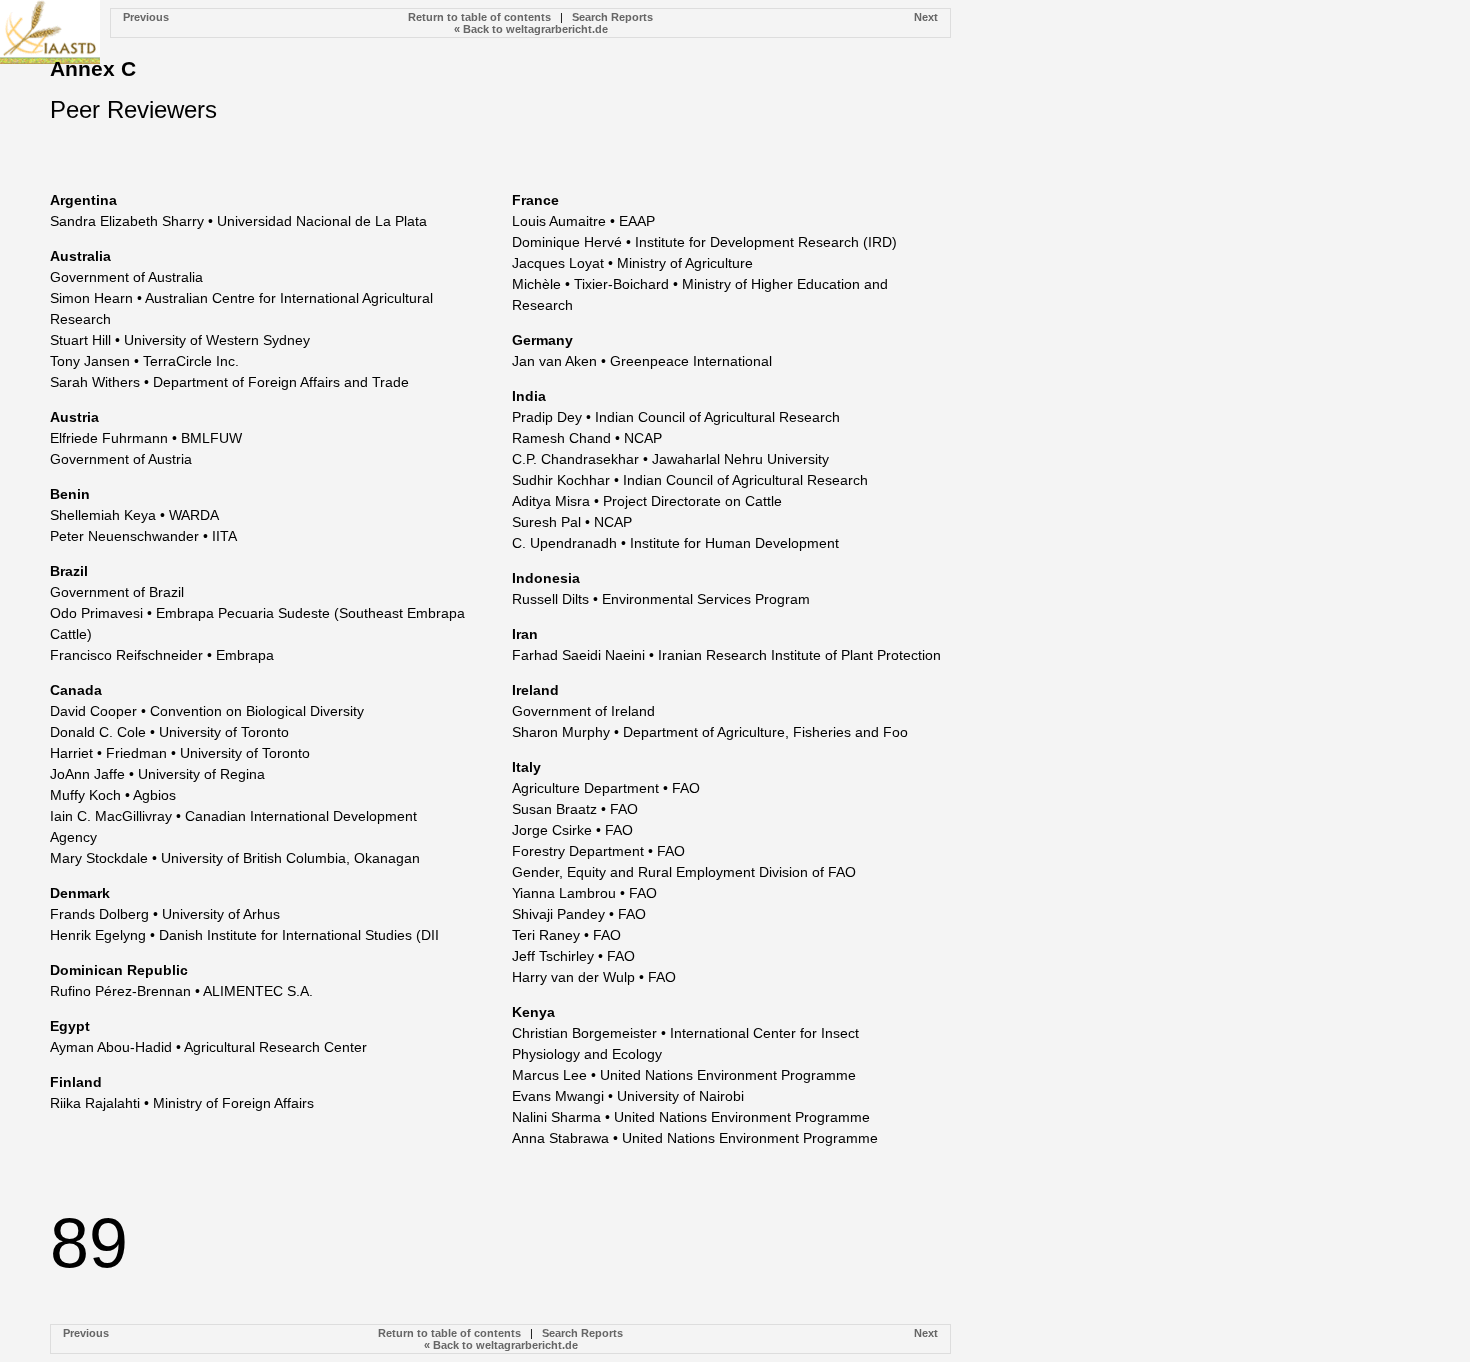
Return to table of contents (479, 17)
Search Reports (612, 17)
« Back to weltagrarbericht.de (531, 29)
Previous (146, 17)
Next (926, 17)
